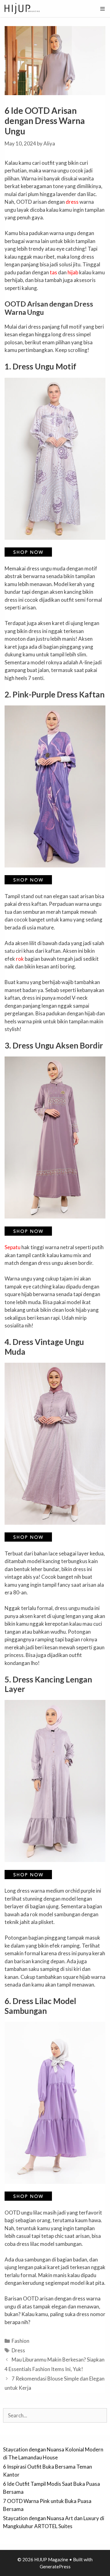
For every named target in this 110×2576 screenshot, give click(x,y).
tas (53, 272)
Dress (18, 2350)
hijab (73, 272)
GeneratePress (55, 2566)
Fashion (20, 2341)
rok (20, 959)
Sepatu (13, 1247)
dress (72, 202)
